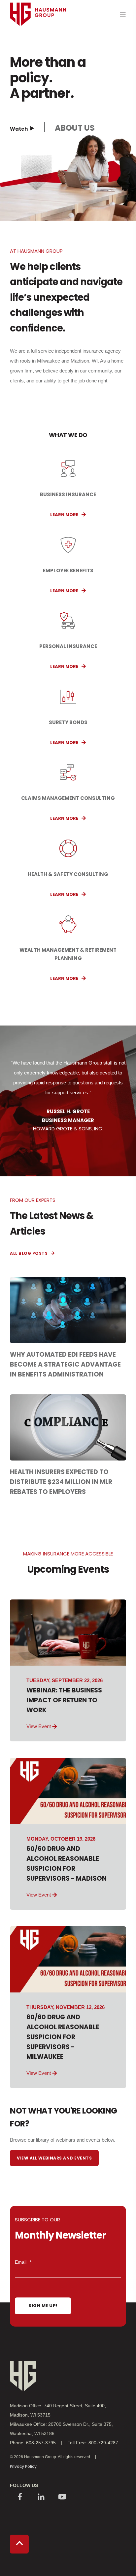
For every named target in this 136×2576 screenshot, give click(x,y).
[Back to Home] (38, 38)
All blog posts (29, 1253)
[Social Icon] (20, 2497)
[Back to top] (19, 2544)
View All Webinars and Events (54, 2158)
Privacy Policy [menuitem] (23, 2466)
